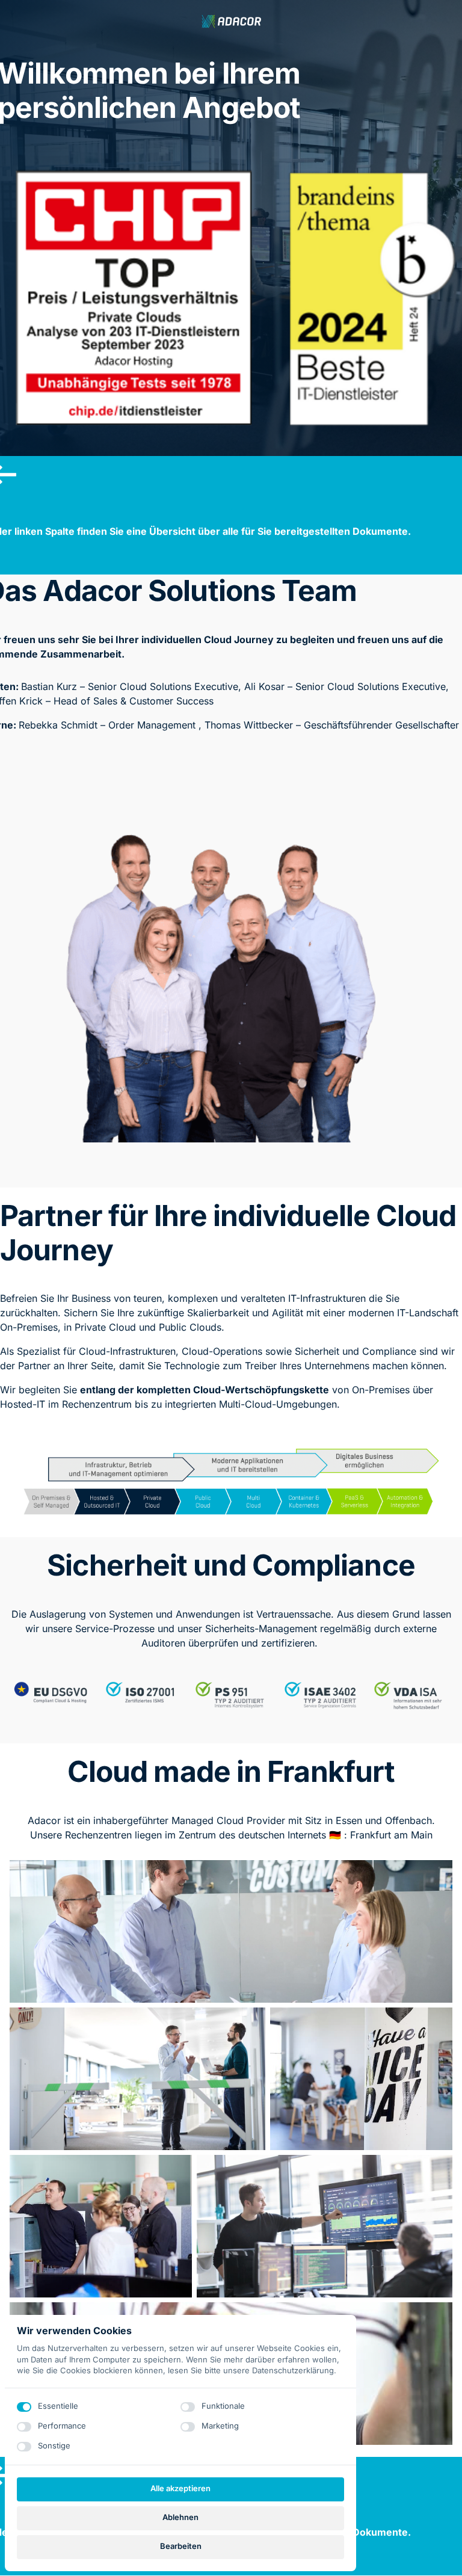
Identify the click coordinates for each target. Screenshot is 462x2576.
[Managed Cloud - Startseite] (231, 21)
